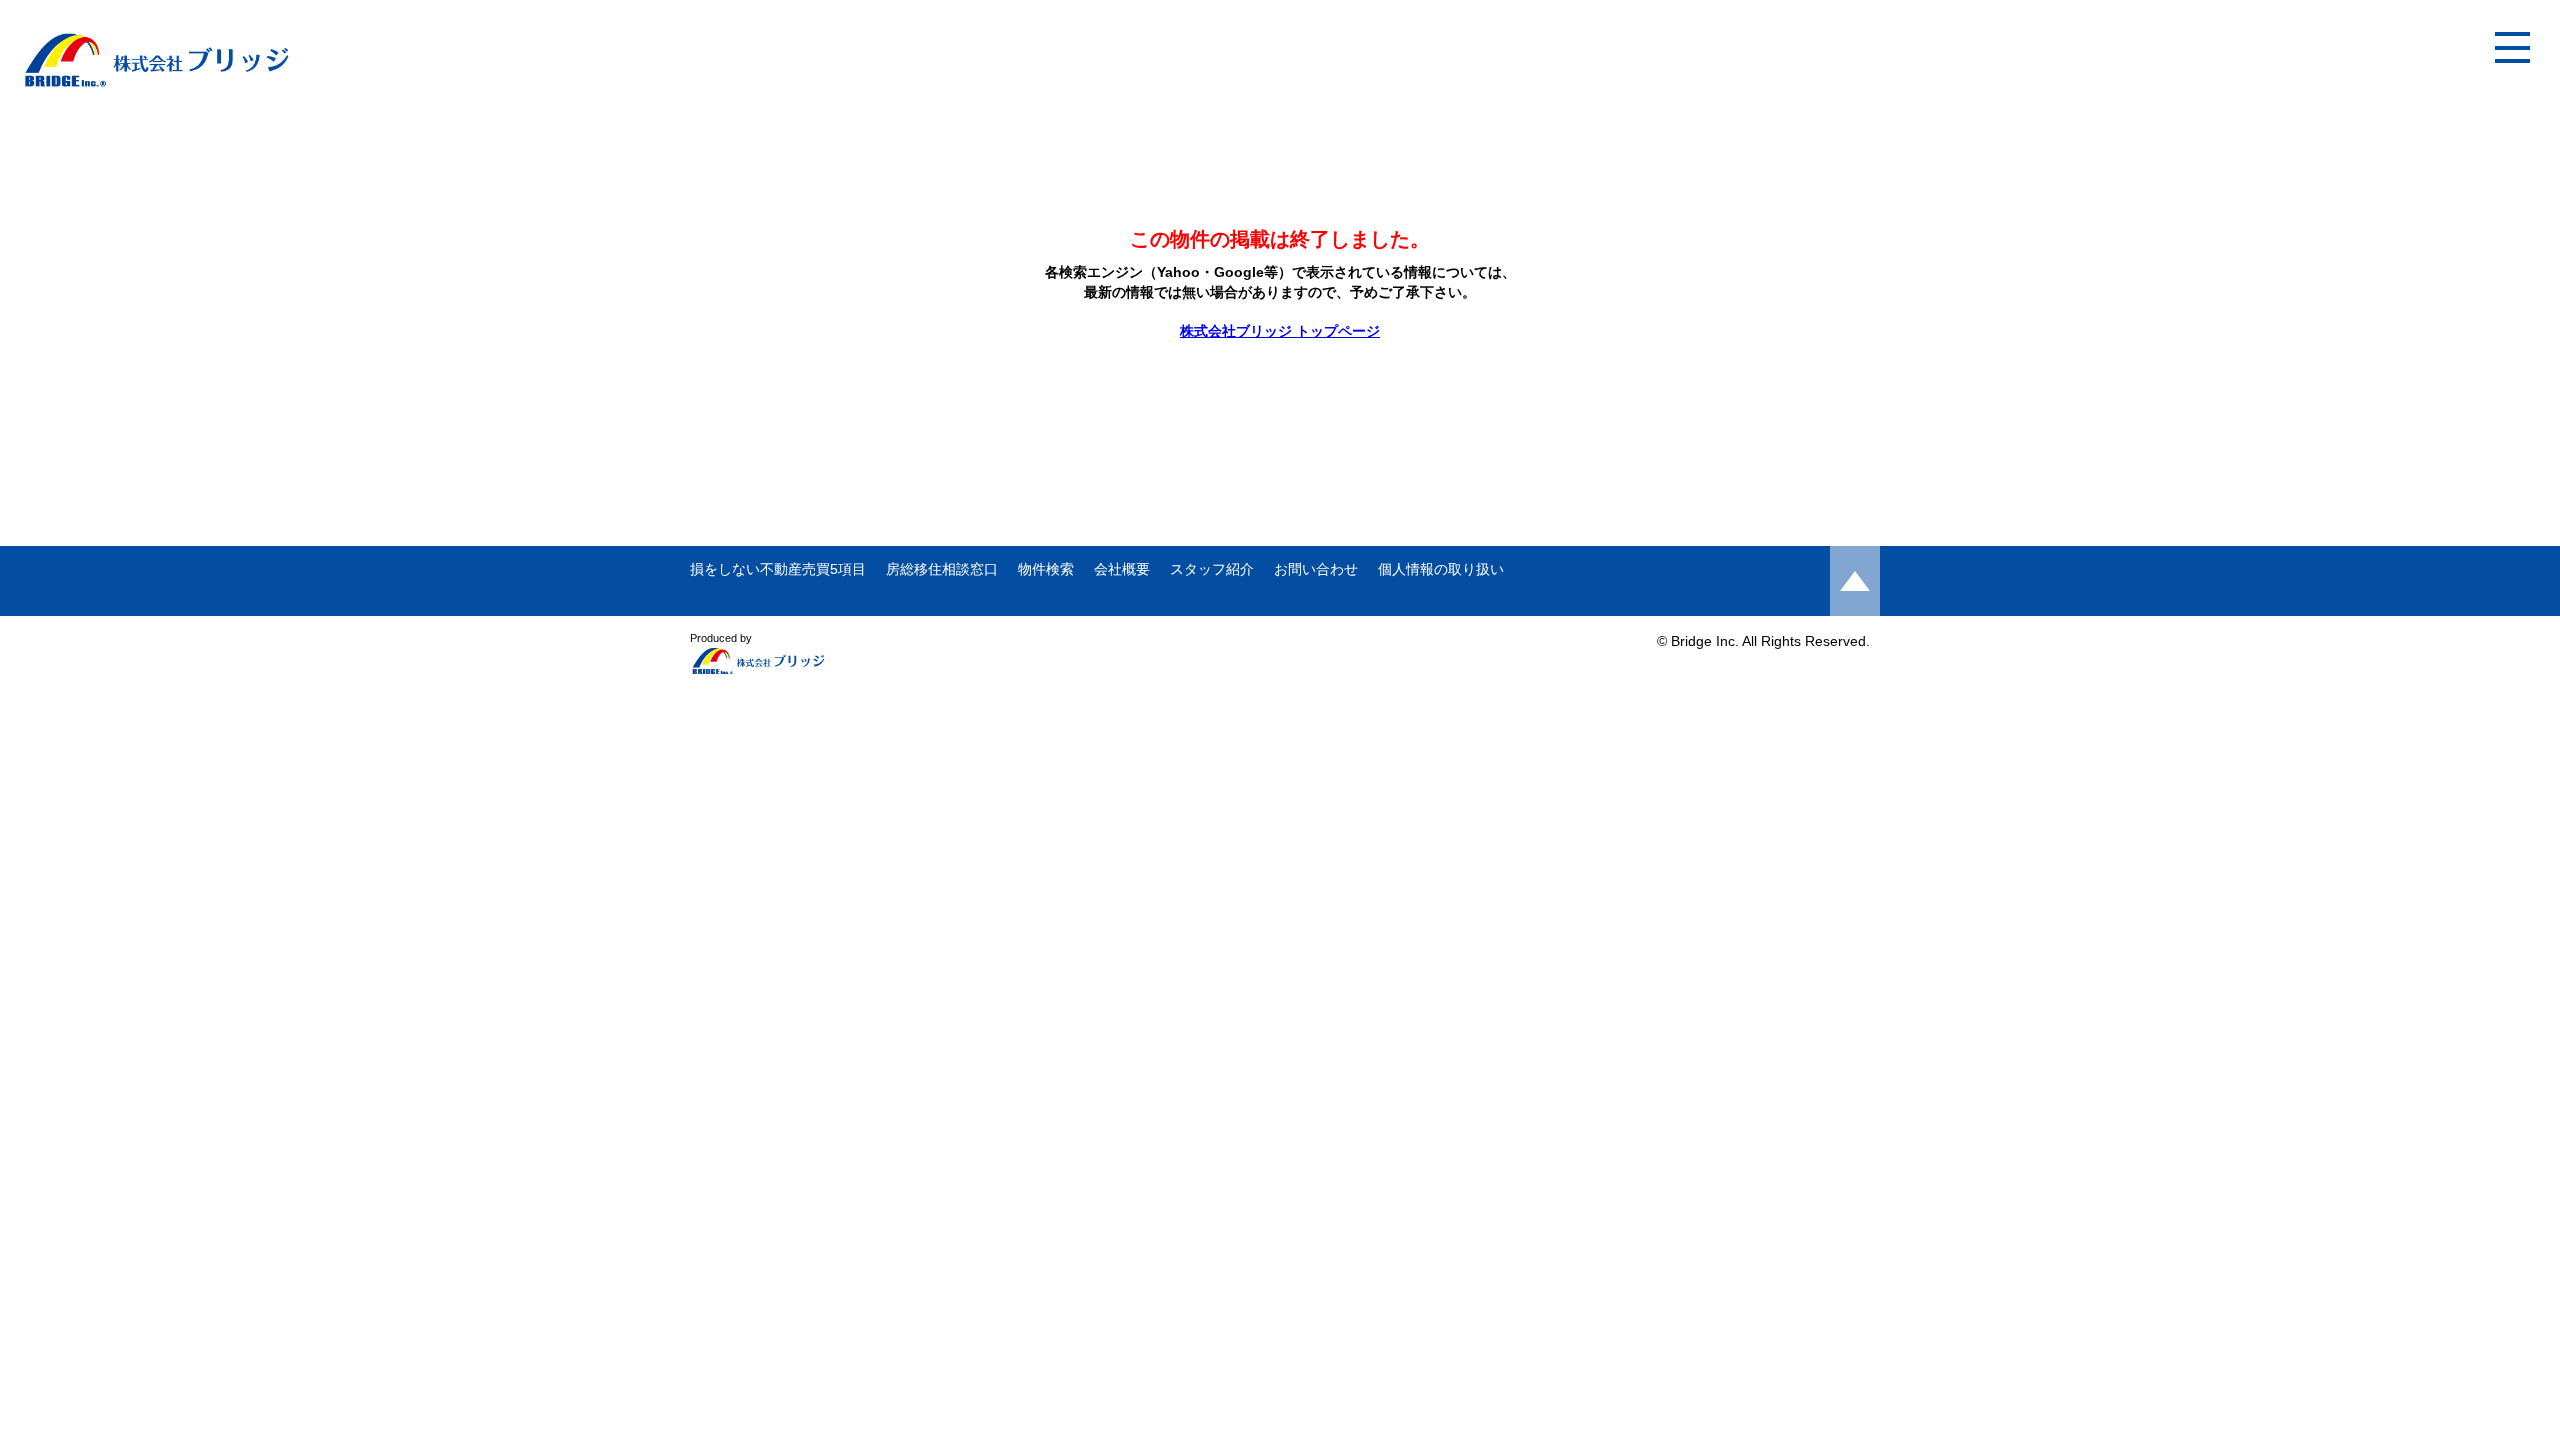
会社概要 (1122, 569)
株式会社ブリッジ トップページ (1280, 331)
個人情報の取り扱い (1441, 569)
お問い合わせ (1316, 569)
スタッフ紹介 (1212, 569)
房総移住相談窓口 (942, 569)
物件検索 (1046, 569)
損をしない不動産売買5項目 (778, 569)
